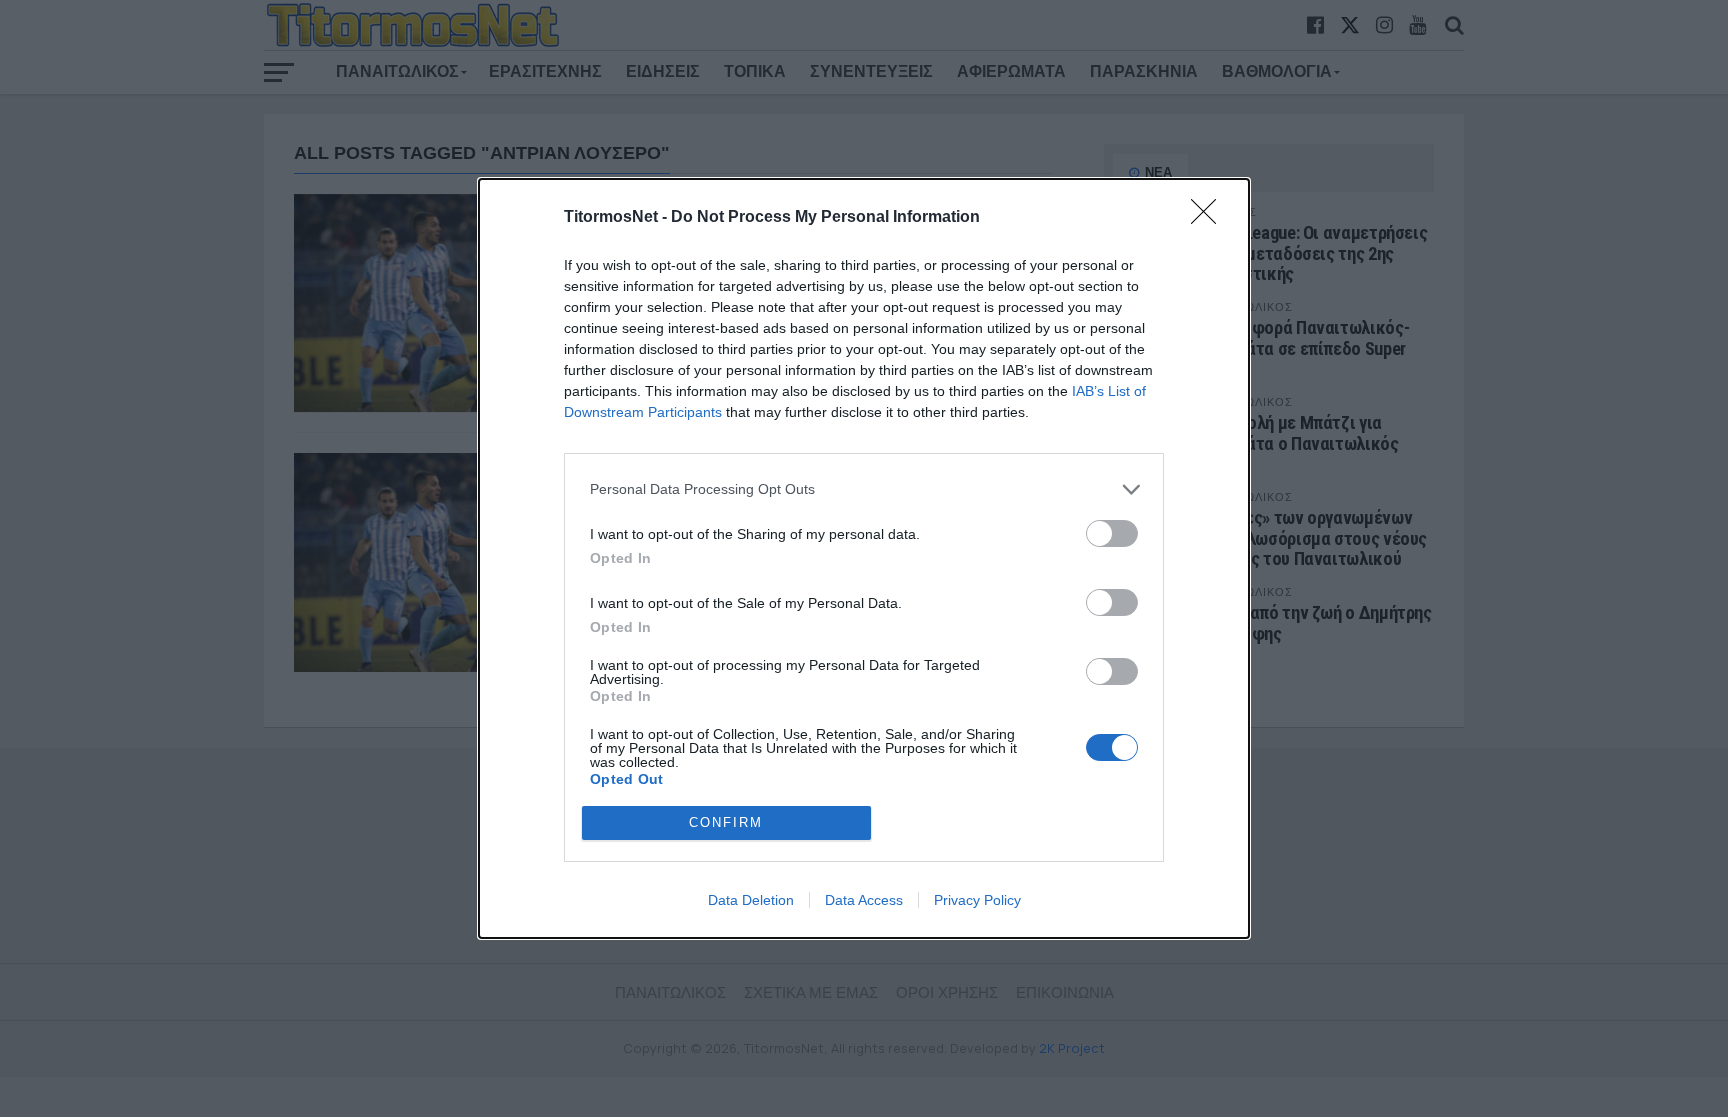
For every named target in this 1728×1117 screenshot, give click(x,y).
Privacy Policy (977, 900)
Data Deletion (751, 900)
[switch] (1112, 533)
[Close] (1210, 218)
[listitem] (864, 489)
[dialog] (864, 558)
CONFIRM (726, 822)
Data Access (864, 900)
